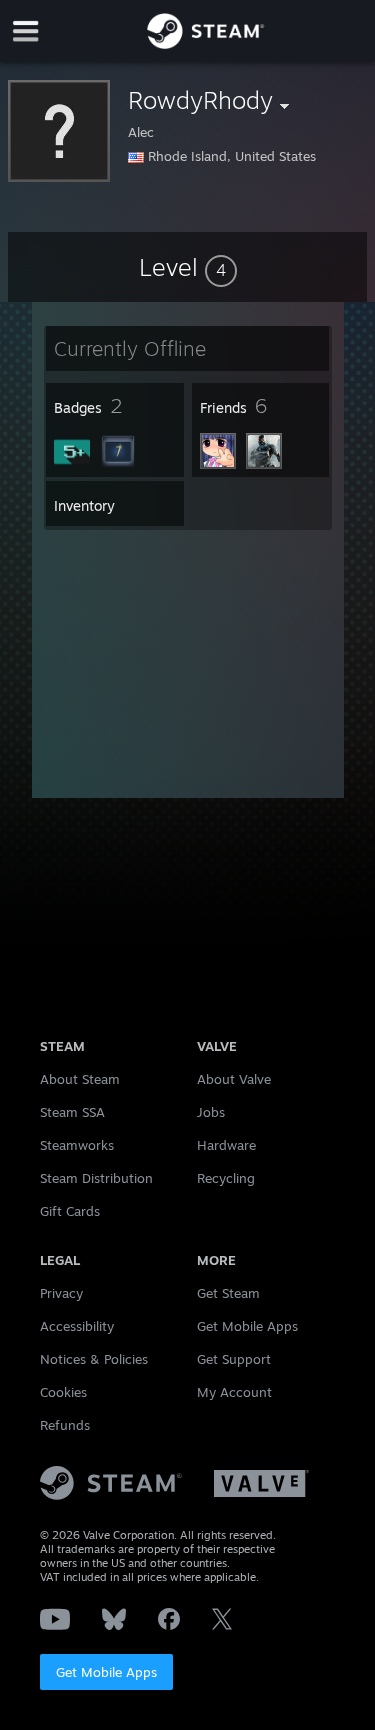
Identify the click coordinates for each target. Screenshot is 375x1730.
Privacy (61, 1293)
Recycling (226, 1178)
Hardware (226, 1145)
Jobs (211, 1112)
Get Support (234, 1359)
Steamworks (77, 1145)
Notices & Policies (94, 1359)
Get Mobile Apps (106, 1672)
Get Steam (228, 1293)
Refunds (65, 1425)
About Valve (234, 1079)
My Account (234, 1392)
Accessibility (77, 1326)
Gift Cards (70, 1211)
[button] (188, 267)
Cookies (63, 1392)
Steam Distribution (96, 1178)
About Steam (80, 1079)
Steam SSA (72, 1112)
